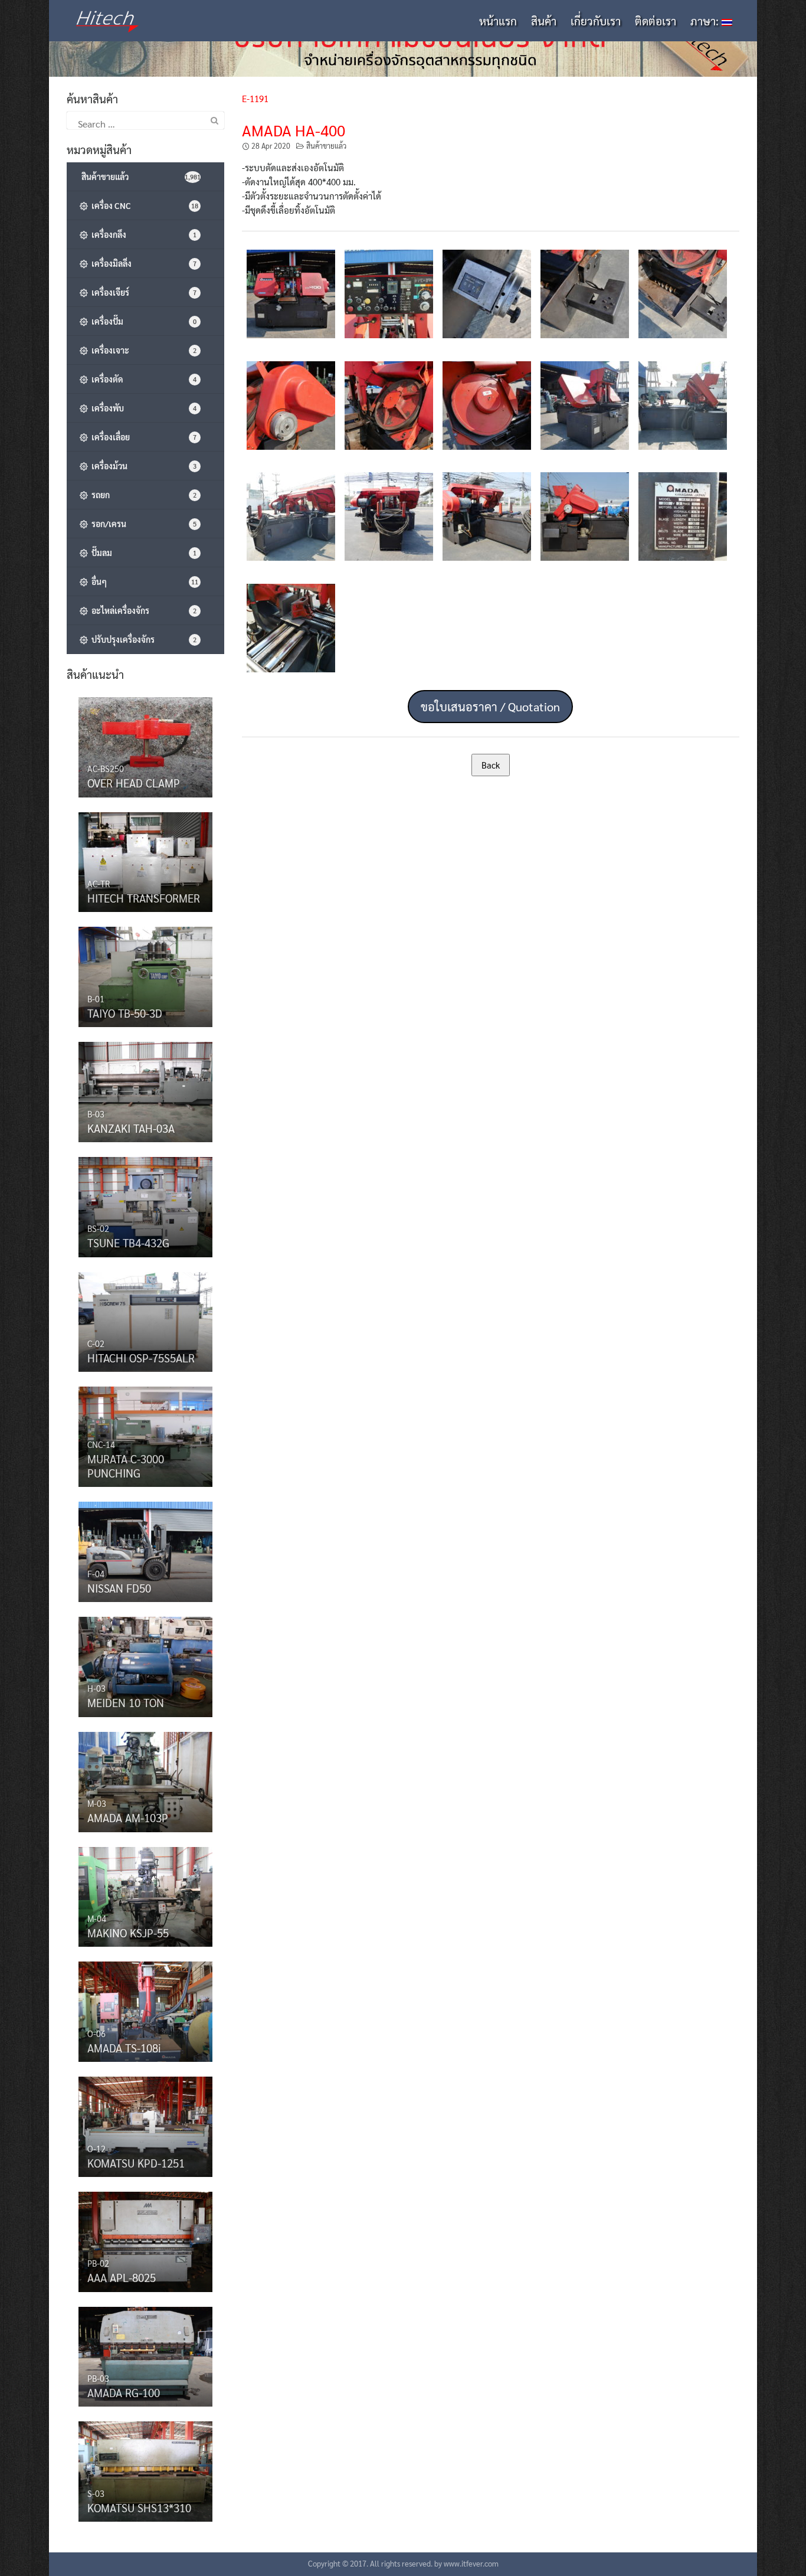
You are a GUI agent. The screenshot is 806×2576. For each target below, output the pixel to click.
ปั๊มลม (142, 553)
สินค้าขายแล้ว (326, 146)
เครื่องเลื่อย (142, 437)
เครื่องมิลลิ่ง (142, 263)
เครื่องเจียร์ (142, 292)
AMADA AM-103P (128, 1817)
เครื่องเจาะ (142, 350)
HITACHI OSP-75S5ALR (141, 1358)
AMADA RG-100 (124, 2392)
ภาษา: (706, 21)
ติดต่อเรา (656, 21)
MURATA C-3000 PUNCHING (126, 1466)
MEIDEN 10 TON (126, 1702)
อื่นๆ (143, 581)
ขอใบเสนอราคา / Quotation (490, 707)
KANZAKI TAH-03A (131, 1128)
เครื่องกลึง (142, 234)
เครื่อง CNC (143, 205)
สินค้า (544, 21)
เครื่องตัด (142, 379)
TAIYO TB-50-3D (125, 1013)
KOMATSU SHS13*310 (139, 2508)
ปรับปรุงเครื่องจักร (142, 639)
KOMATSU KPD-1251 (136, 2163)
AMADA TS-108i (124, 2048)
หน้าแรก (498, 21)
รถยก (142, 495)
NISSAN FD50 (119, 1588)
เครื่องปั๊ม (142, 321)
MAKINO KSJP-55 (128, 1933)
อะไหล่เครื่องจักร (142, 610)
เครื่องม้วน (142, 466)
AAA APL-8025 (122, 2277)
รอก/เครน (142, 524)
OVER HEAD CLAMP (134, 783)
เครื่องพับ (142, 408)
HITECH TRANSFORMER (144, 898)
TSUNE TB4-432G (128, 1243)
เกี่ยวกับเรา (596, 21)
